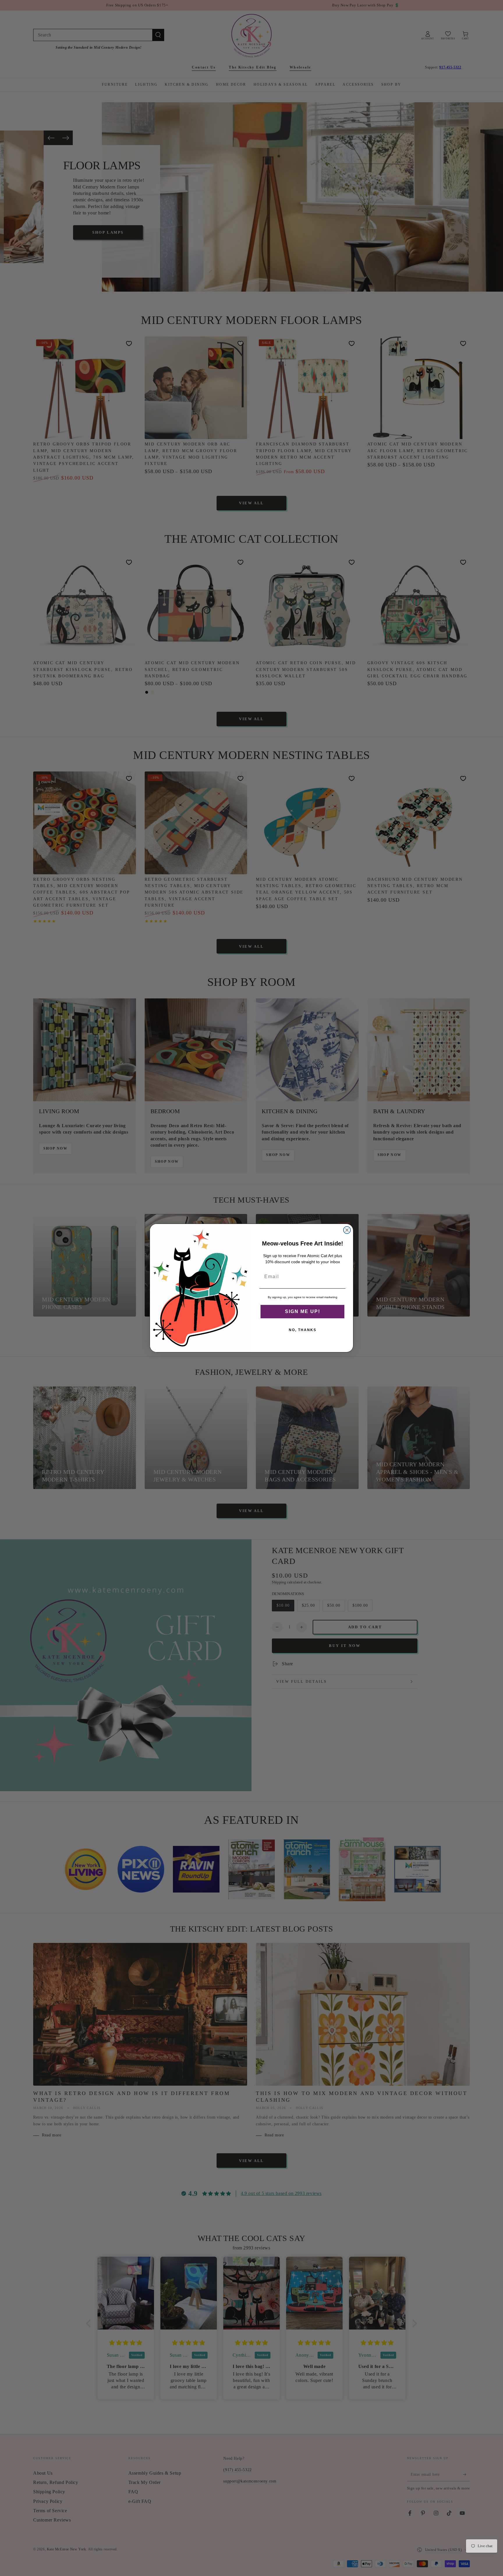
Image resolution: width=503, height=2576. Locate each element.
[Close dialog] (347, 1230)
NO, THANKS (303, 1330)
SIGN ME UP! (303, 1311)
